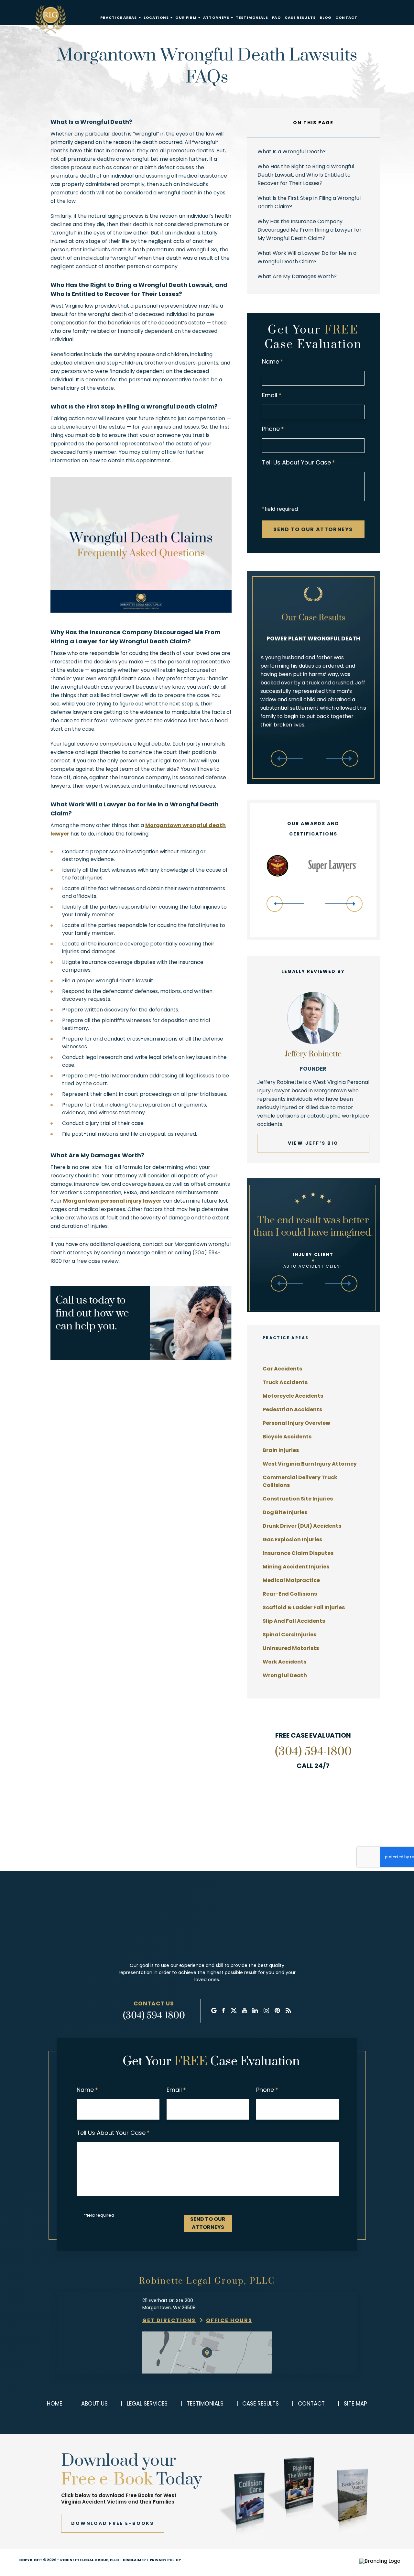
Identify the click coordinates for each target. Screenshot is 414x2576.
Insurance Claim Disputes (298, 1553)
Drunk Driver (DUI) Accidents (302, 1526)
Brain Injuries (281, 1450)
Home (54, 2404)
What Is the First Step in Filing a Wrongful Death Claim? (309, 202)
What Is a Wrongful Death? (292, 152)
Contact (346, 18)
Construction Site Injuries (298, 1499)
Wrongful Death (285, 1675)
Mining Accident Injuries (296, 1567)
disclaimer (134, 2560)
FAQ (276, 18)
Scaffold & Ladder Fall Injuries (304, 1607)
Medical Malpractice (291, 1580)
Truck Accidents (285, 1382)
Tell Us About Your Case (299, 462)
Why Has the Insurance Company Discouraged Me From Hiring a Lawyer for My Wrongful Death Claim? (310, 230)
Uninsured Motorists (291, 1648)
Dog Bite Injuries (285, 1512)
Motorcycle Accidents (293, 1396)
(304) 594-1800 (313, 1752)
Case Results (300, 18)
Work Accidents (284, 1662)
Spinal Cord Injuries (289, 1635)
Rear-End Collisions (290, 1594)
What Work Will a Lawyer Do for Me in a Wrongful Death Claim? (307, 257)
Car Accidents (282, 1369)
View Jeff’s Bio (313, 1143)
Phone (273, 429)
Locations (156, 18)
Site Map (355, 2404)
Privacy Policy (165, 2560)
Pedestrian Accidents (292, 1409)
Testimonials (252, 18)
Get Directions (169, 2320)
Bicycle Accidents (287, 1437)
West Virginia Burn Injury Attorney (310, 1464)
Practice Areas (119, 18)
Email (272, 395)
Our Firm (186, 18)
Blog (326, 18)
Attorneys (216, 18)
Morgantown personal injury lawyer (112, 1201)
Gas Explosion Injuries (292, 1539)
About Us (94, 2404)
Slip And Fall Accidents (294, 1621)
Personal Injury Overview (296, 1423)
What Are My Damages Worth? (297, 276)
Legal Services (147, 2404)
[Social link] (214, 2011)
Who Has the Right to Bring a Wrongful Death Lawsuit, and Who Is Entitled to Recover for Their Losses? (306, 175)
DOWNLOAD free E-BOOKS (113, 2523)
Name (273, 361)
